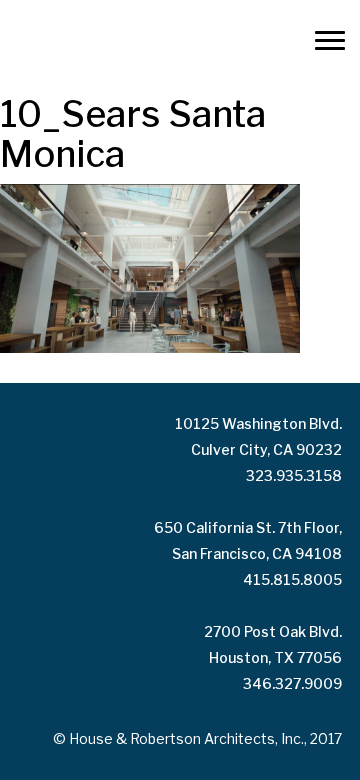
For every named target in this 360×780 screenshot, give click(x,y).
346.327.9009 (292, 683)
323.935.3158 (294, 475)
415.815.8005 (292, 579)
